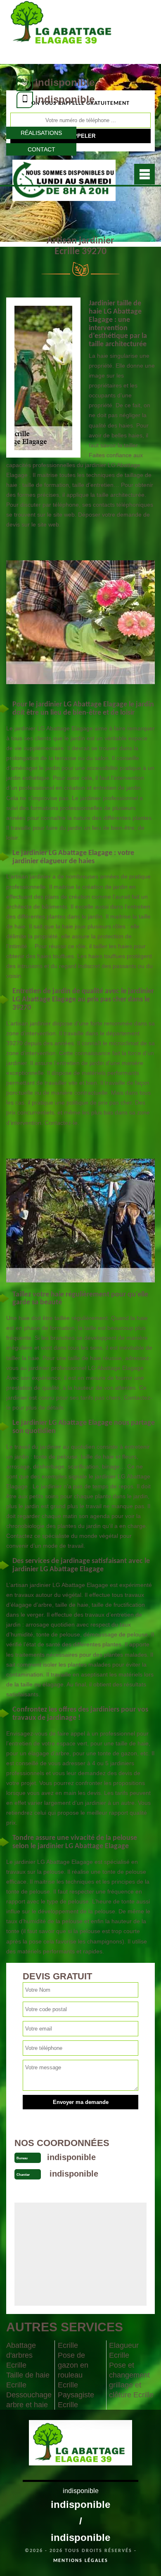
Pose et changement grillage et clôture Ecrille (131, 2380)
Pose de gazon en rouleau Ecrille (73, 2370)
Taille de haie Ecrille (28, 2380)
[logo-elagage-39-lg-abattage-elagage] (63, 31)
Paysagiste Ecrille (76, 2400)
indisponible (65, 82)
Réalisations (41, 133)
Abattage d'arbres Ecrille (21, 2355)
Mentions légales (81, 2561)
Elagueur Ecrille (124, 2350)
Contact (41, 149)
